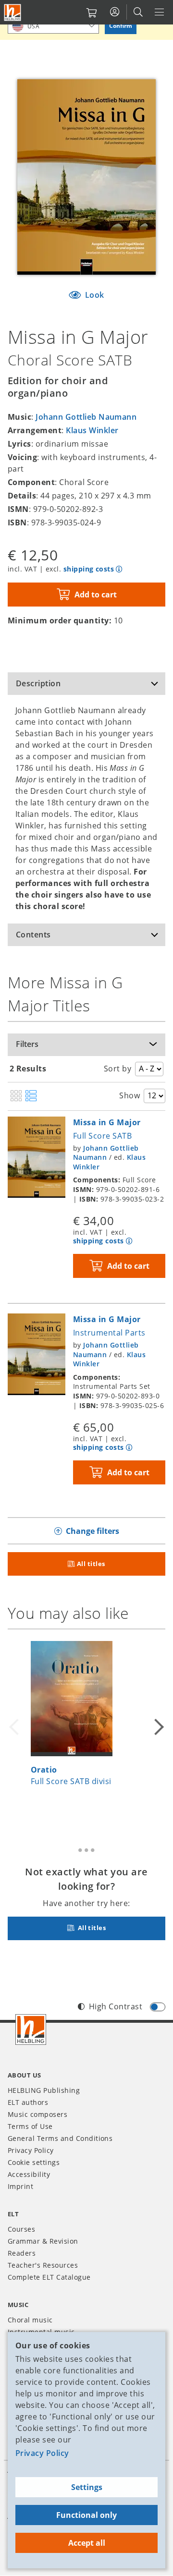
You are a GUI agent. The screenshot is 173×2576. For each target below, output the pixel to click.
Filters (27, 1044)
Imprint (20, 2186)
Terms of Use (30, 2126)
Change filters (93, 1531)
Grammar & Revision (43, 2241)
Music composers (37, 2114)
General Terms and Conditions (60, 2138)
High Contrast (116, 2006)
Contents (33, 935)
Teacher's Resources (43, 2265)
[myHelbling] (115, 12)
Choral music (30, 2320)
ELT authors (28, 2102)
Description (38, 683)
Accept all (87, 2543)
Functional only (86, 2515)
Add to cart (96, 595)
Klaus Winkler (92, 430)
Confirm (121, 26)
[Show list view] (31, 1096)
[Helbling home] (31, 2029)
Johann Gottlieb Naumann (86, 417)
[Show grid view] (16, 1096)
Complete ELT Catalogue (49, 2277)
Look (94, 295)
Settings (87, 2487)
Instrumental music (41, 2332)
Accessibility (29, 2174)
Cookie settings (34, 2162)
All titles (91, 1564)
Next (158, 1727)
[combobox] (53, 26)
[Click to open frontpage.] (12, 12)
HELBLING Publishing (44, 2090)
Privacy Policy (42, 2453)
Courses (21, 2229)
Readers (22, 2253)
